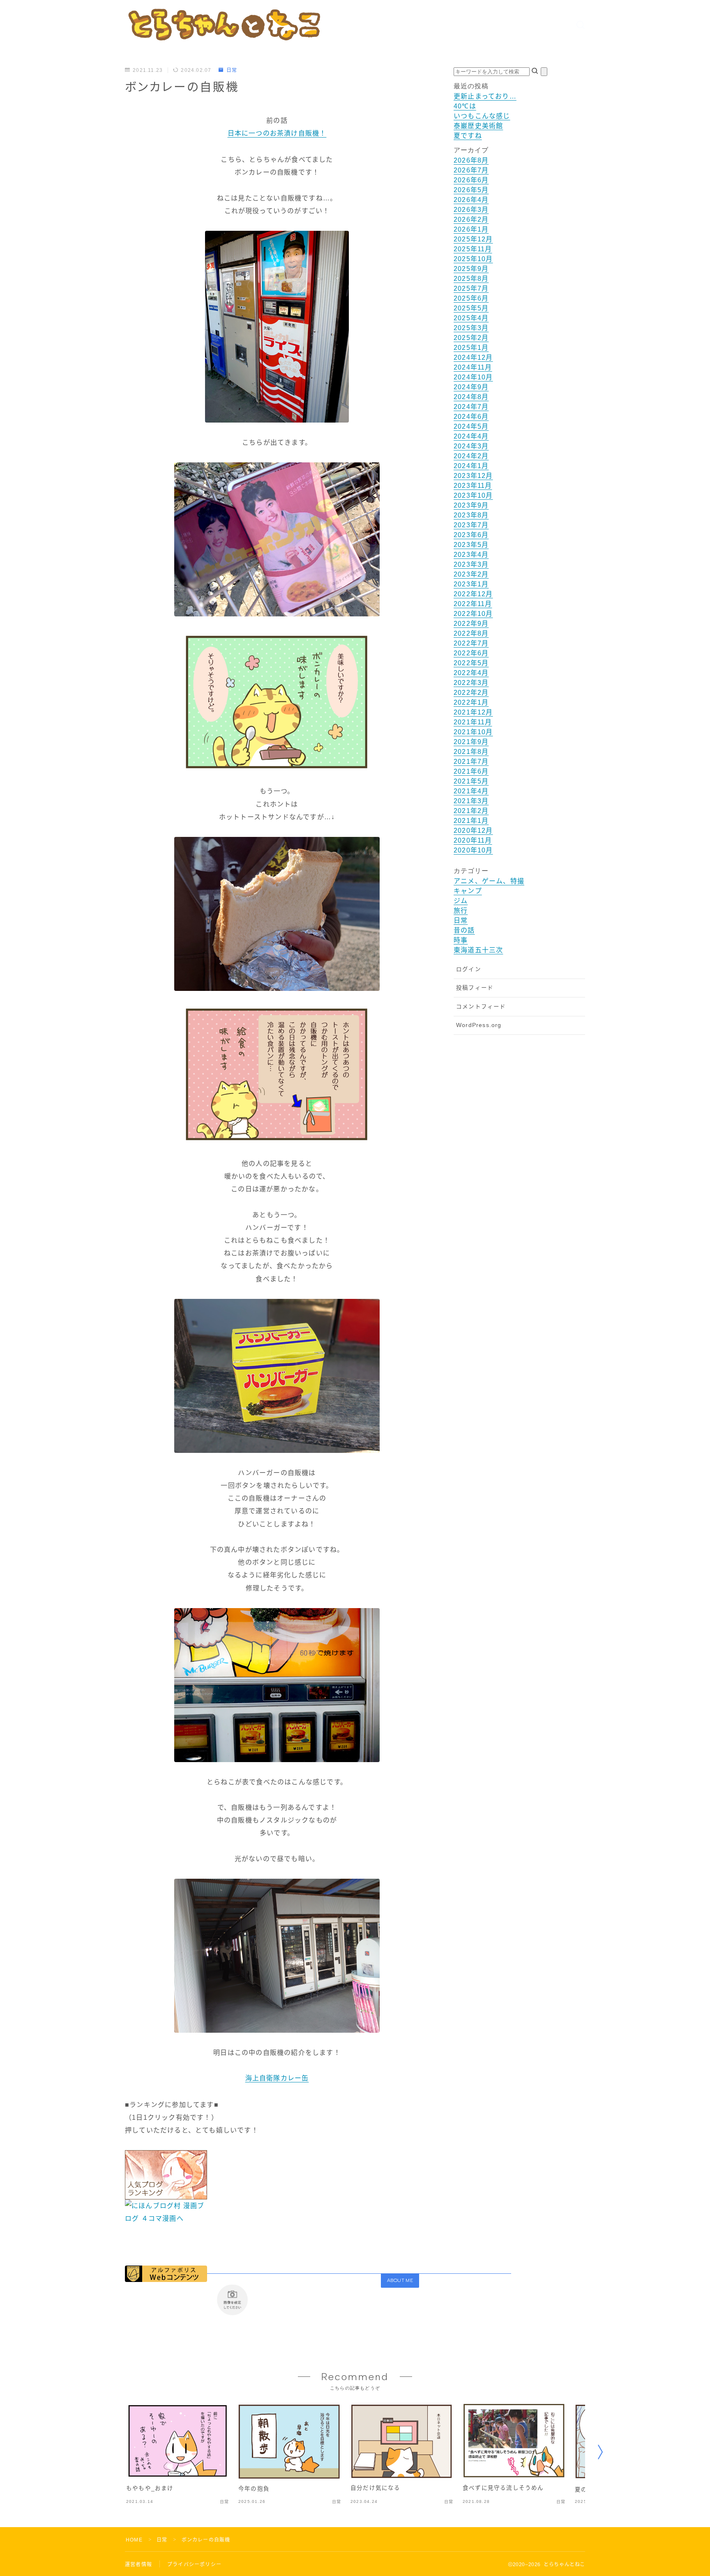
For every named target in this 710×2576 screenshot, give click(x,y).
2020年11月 (473, 840)
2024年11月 (473, 367)
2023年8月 (471, 515)
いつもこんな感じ (482, 116)
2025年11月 (473, 249)
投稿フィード (475, 988)
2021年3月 (471, 801)
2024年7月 (471, 407)
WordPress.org (479, 1025)
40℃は (465, 106)
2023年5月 (471, 545)
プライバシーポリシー (194, 2565)
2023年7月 (471, 525)
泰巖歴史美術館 (478, 126)
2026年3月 (471, 210)
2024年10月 (473, 377)
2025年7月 (471, 288)
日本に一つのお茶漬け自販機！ (277, 133)
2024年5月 (471, 426)
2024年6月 (471, 417)
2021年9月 (471, 742)
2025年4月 (471, 318)
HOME (134, 2540)
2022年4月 (471, 673)
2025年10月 (473, 259)
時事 (461, 940)
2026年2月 (471, 219)
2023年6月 (471, 535)
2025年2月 (471, 338)
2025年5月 (471, 308)
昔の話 (464, 930)
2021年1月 (471, 821)
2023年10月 (473, 495)
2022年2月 (471, 693)
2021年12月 (473, 712)
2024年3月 (471, 446)
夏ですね (468, 136)
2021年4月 (471, 791)
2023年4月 (471, 555)
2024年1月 (471, 466)
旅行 (461, 911)
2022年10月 (473, 614)
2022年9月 (471, 624)
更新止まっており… (485, 96)
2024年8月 (471, 397)
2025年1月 (471, 348)
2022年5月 (471, 663)
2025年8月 (471, 279)
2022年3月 (471, 683)
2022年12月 (473, 594)
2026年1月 (471, 229)
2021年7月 (471, 762)
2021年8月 (471, 752)
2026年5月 (471, 190)
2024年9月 (471, 387)
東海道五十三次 (478, 950)
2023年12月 (473, 476)
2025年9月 (471, 269)
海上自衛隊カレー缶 (277, 2078)
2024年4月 (471, 436)
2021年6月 (471, 771)
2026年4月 (471, 200)
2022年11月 (473, 604)
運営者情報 (138, 2565)
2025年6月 (471, 298)
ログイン (469, 969)
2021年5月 (471, 781)
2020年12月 (473, 831)
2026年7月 (471, 170)
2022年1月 (471, 702)
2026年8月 (471, 160)
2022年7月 (471, 643)
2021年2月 (471, 811)
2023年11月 (473, 486)
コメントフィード (481, 1007)
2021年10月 (473, 732)
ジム (461, 901)
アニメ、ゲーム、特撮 (489, 881)
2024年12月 (473, 357)
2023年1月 (471, 584)
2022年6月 (471, 653)
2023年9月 (471, 505)
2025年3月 (471, 328)
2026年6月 (471, 180)
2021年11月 (473, 722)
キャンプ (468, 891)
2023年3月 (471, 564)
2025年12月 (473, 239)
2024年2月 (471, 456)
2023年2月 (471, 574)
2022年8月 (471, 633)
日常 (232, 70)
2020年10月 (473, 850)
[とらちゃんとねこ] (224, 24)
